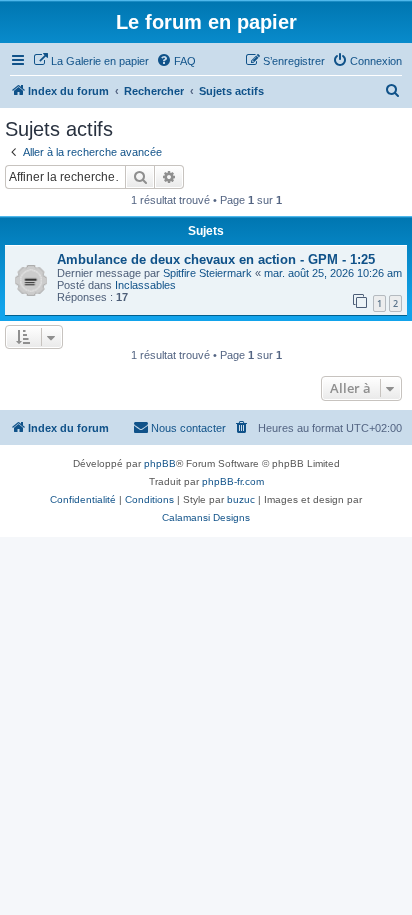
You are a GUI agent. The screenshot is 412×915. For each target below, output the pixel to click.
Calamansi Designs (206, 517)
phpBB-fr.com (233, 481)
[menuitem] (91, 61)
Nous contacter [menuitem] (188, 428)
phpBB (160, 463)
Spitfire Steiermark (207, 273)
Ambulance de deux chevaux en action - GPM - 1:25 (216, 259)
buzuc (241, 499)
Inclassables (145, 285)
